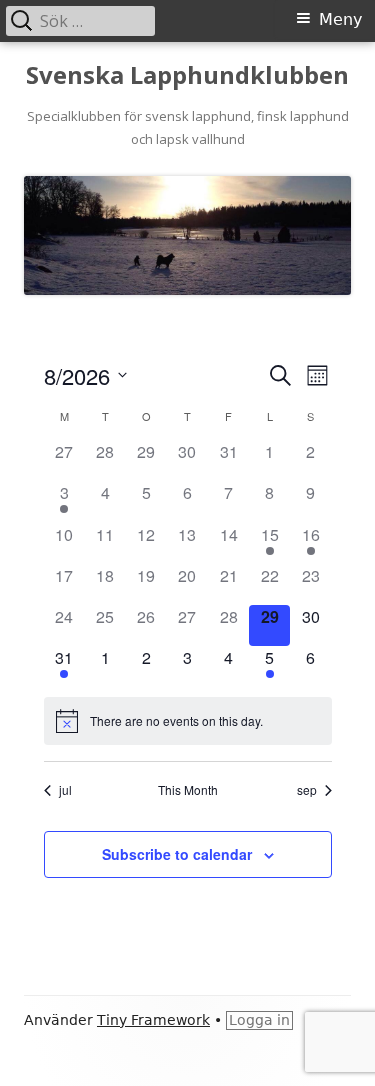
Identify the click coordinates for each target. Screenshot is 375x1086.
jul (65, 790)
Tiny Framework (153, 1020)
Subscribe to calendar (177, 854)
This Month (188, 790)
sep (307, 790)
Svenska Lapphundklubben (187, 75)
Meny (340, 19)
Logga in (259, 1020)
